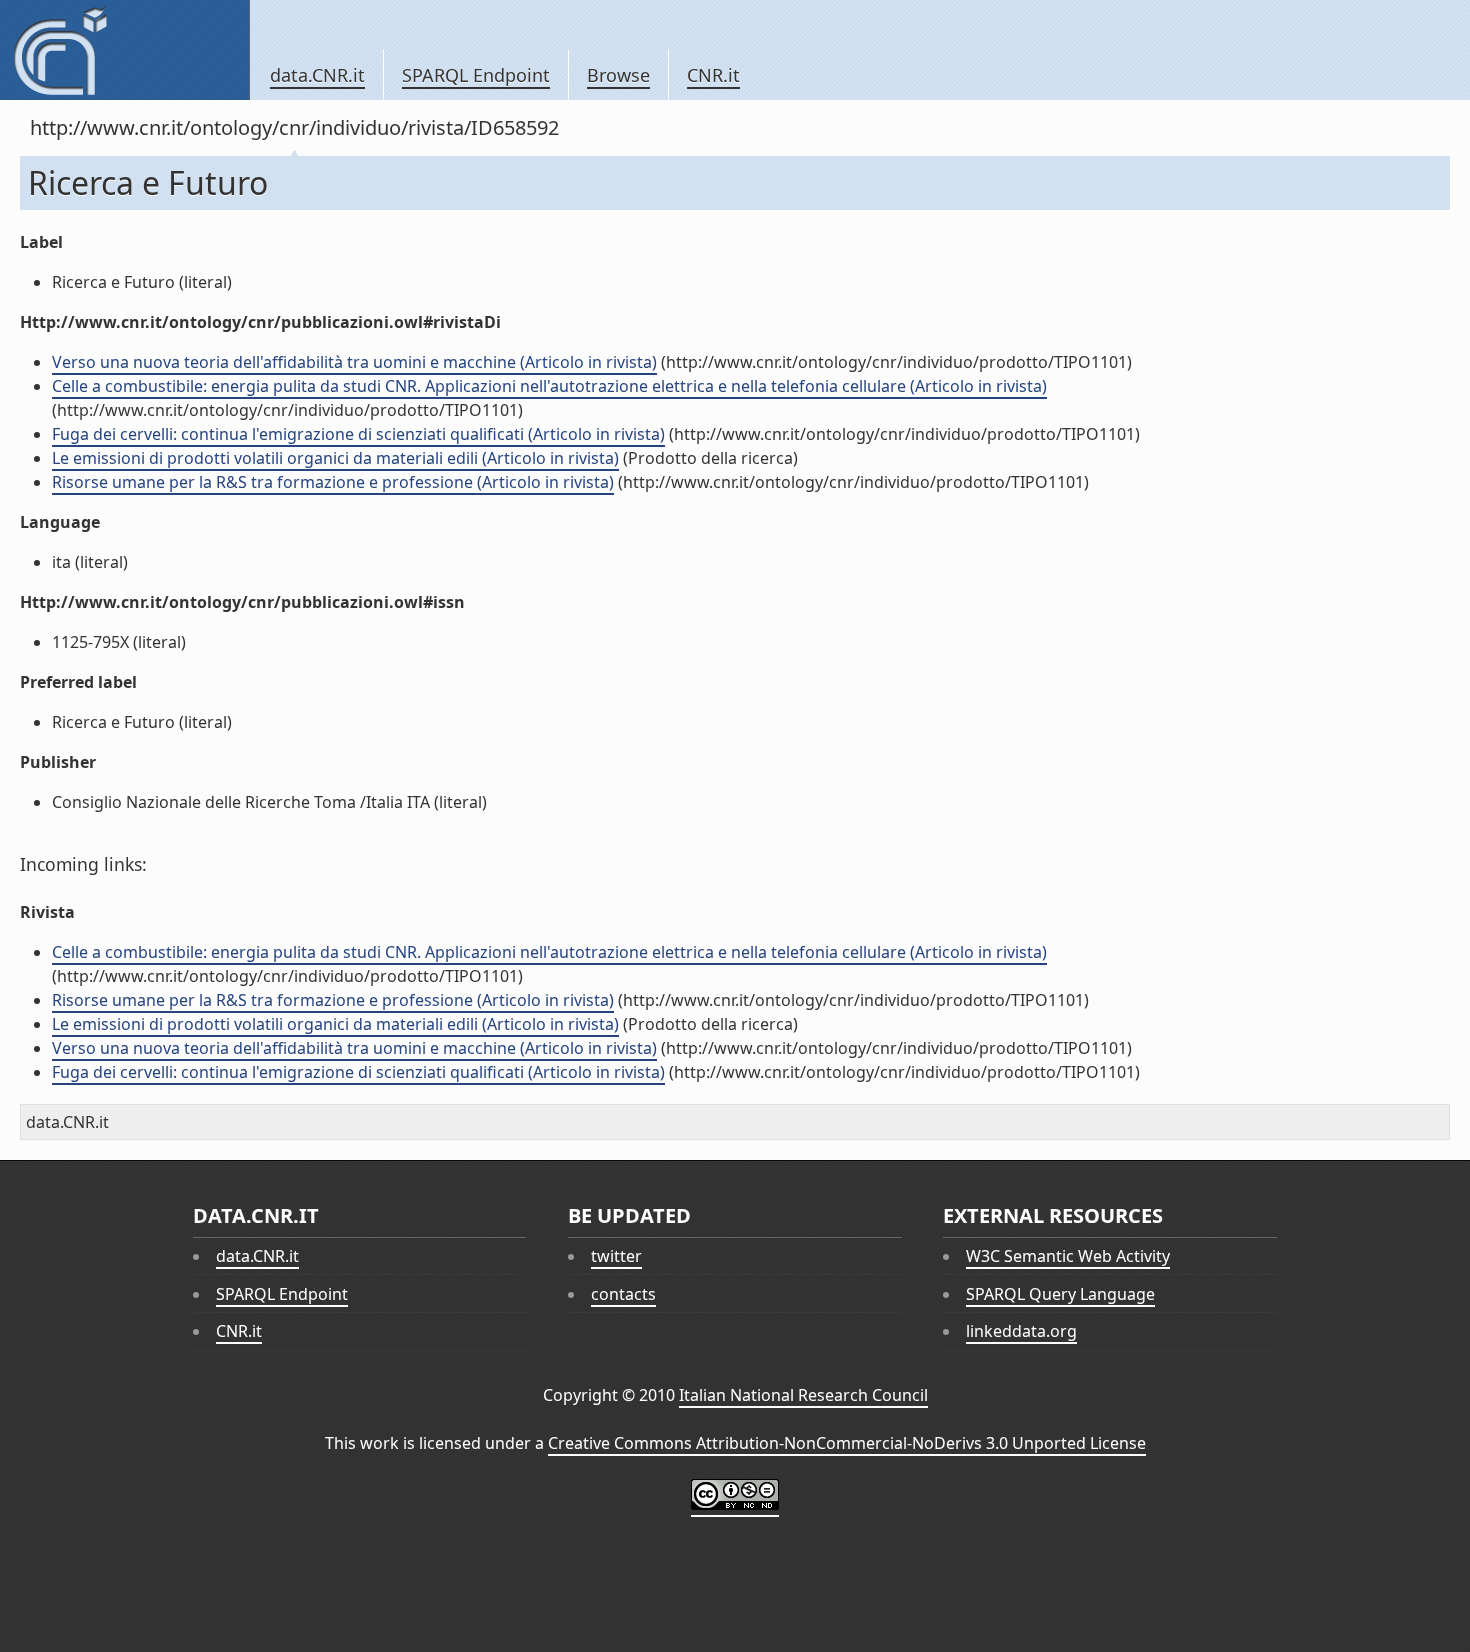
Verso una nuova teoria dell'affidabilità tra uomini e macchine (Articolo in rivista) (354, 362)
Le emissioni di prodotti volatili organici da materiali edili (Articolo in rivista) (335, 458)
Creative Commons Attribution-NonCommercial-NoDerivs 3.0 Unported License (847, 1443)
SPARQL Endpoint (476, 75)
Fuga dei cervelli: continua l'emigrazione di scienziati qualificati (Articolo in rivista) (358, 434)
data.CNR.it (317, 75)
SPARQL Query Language (1060, 1294)
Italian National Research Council (803, 1395)
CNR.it (713, 75)
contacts (623, 1294)
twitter (616, 1256)
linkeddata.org (1021, 1331)
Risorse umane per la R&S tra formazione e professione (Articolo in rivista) (333, 482)
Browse (618, 75)
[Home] (124, 50)
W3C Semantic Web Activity (1068, 1256)
